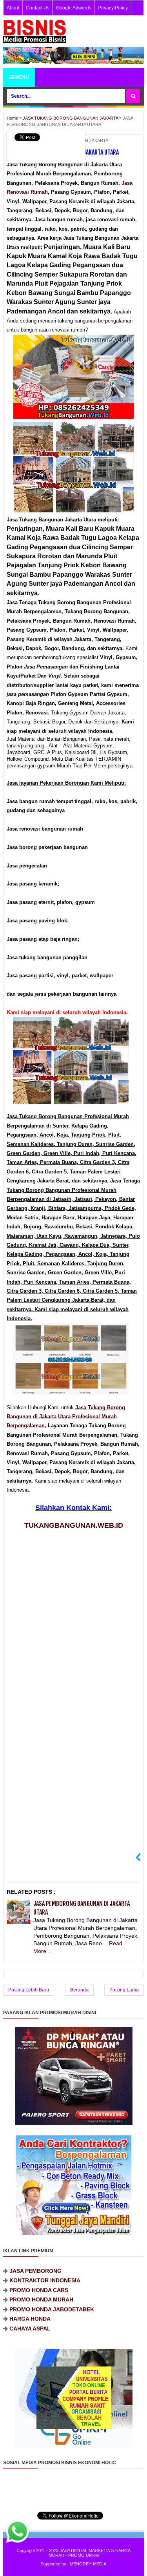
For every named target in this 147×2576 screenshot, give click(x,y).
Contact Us (38, 8)
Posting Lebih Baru (29, 1990)
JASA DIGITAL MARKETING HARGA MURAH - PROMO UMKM (90, 2553)
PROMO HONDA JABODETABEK (52, 2295)
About (13, 8)
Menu (21, 77)
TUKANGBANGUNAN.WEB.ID (74, 1525)
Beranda (79, 1990)
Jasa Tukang (91, 1407)
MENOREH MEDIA (88, 2564)
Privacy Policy (113, 8)
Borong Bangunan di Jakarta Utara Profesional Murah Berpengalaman (66, 1417)
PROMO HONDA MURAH (41, 2285)
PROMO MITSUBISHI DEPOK (47, 2324)
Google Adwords (74, 8)
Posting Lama (124, 1990)
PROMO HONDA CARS (39, 2275)
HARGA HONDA (30, 2305)
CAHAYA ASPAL (30, 2314)
